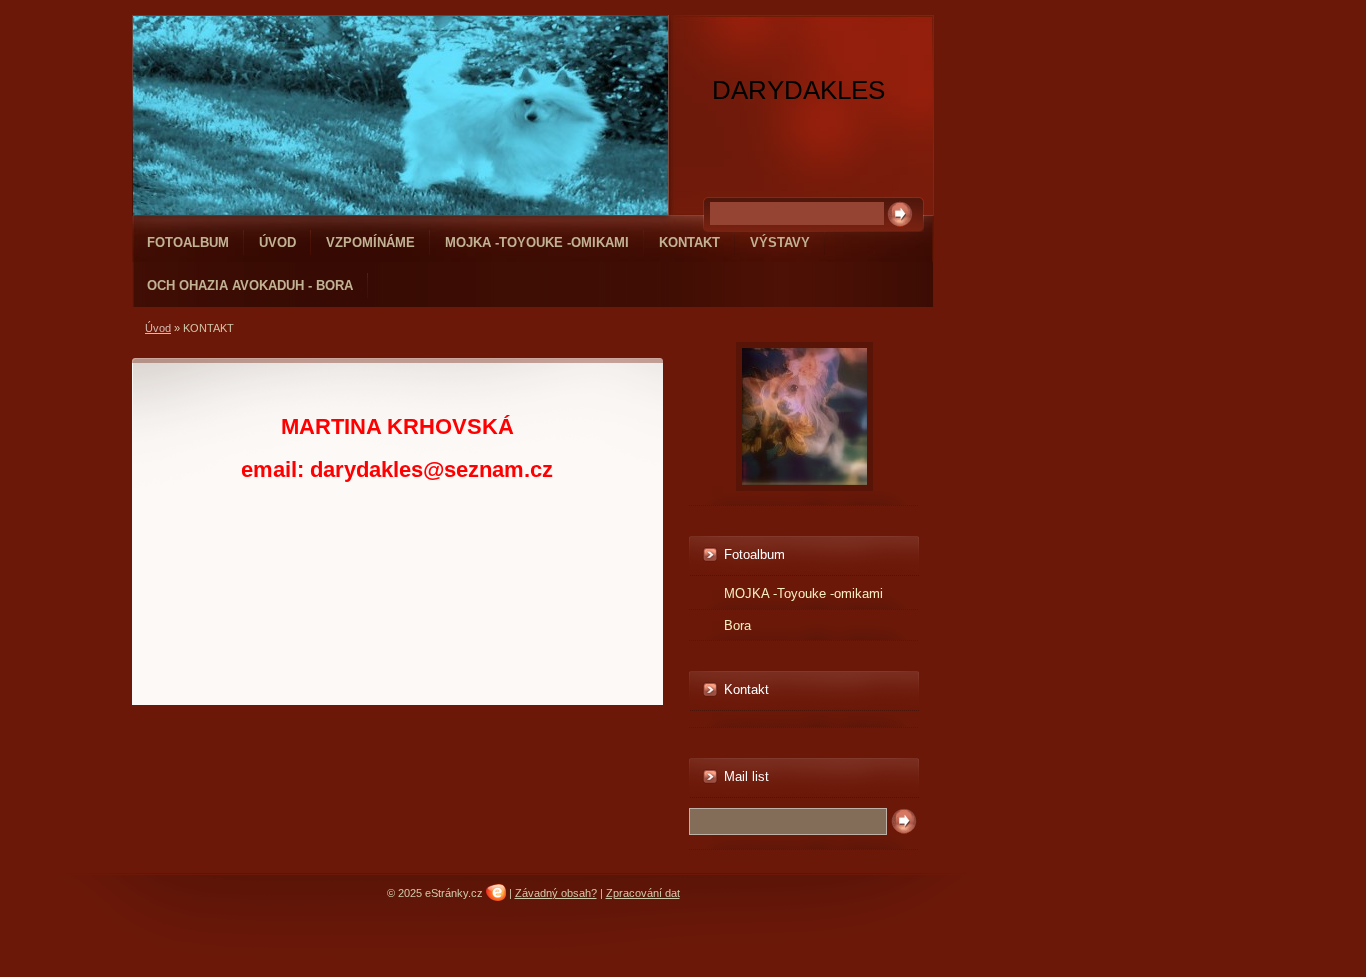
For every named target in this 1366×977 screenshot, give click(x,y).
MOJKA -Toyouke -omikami (537, 242)
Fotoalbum (188, 242)
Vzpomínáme (370, 242)
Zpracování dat (643, 893)
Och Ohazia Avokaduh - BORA (250, 285)
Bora (737, 625)
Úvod (277, 242)
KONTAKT (689, 242)
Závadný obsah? (556, 893)
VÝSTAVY (780, 242)
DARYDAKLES (798, 90)
